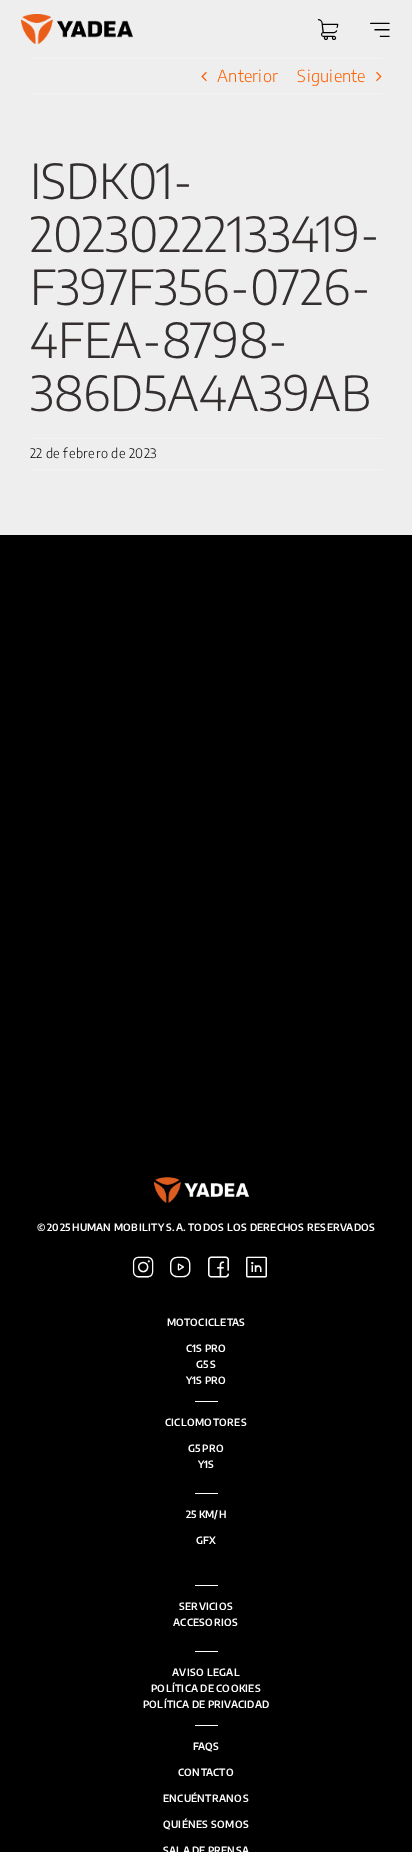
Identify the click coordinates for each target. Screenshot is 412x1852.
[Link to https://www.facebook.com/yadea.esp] (218, 1267)
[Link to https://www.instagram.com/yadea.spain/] (143, 1267)
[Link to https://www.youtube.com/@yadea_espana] (180, 1267)
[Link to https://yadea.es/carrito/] (328, 30)
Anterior (247, 75)
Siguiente (331, 75)
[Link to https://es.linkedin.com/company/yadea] (256, 1267)
